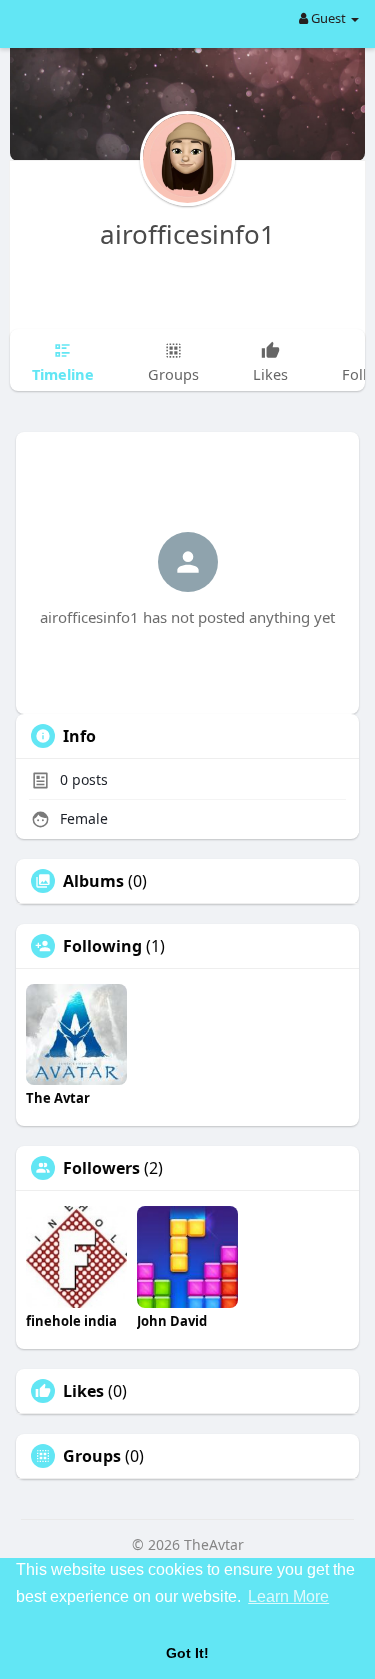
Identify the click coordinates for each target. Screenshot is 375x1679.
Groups (92, 1456)
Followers (101, 1168)
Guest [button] (328, 18)
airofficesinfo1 (187, 234)
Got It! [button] (187, 1653)
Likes (83, 1391)
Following (102, 946)
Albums (93, 881)
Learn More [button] (288, 1596)
